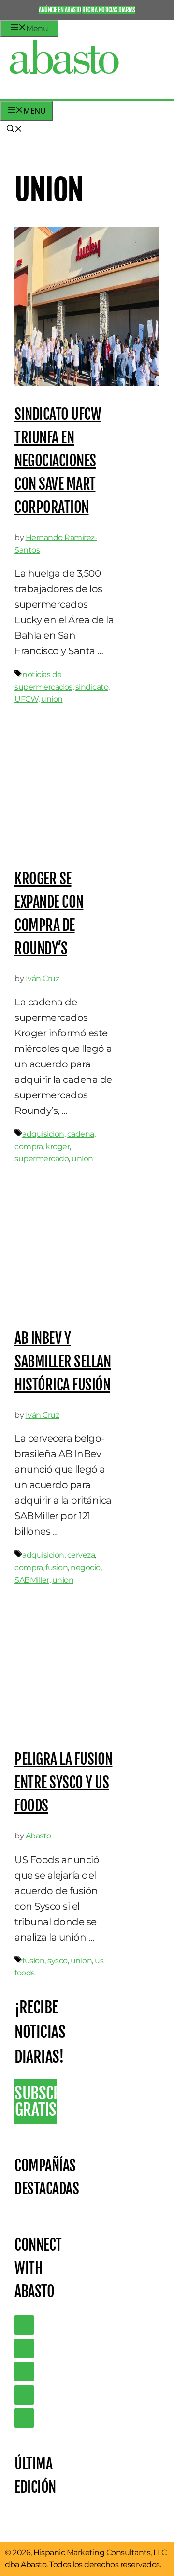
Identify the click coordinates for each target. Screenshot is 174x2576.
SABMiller (32, 1580)
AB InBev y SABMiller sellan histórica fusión (63, 1362)
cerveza (81, 1555)
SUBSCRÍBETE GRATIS (36, 2101)
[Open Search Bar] (14, 130)
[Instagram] (24, 2372)
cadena (81, 1134)
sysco (58, 1961)
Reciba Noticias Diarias (109, 10)
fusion (57, 1567)
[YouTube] (24, 2395)
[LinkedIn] (24, 2348)
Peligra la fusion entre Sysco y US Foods (64, 1782)
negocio (86, 1567)
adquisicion (43, 1134)
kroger (58, 1147)
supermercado (42, 1159)
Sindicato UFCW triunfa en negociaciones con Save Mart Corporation (58, 461)
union (52, 699)
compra (29, 1147)
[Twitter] (24, 2325)
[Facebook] (24, 2418)
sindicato (92, 687)
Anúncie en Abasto (60, 10)
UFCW (26, 699)
